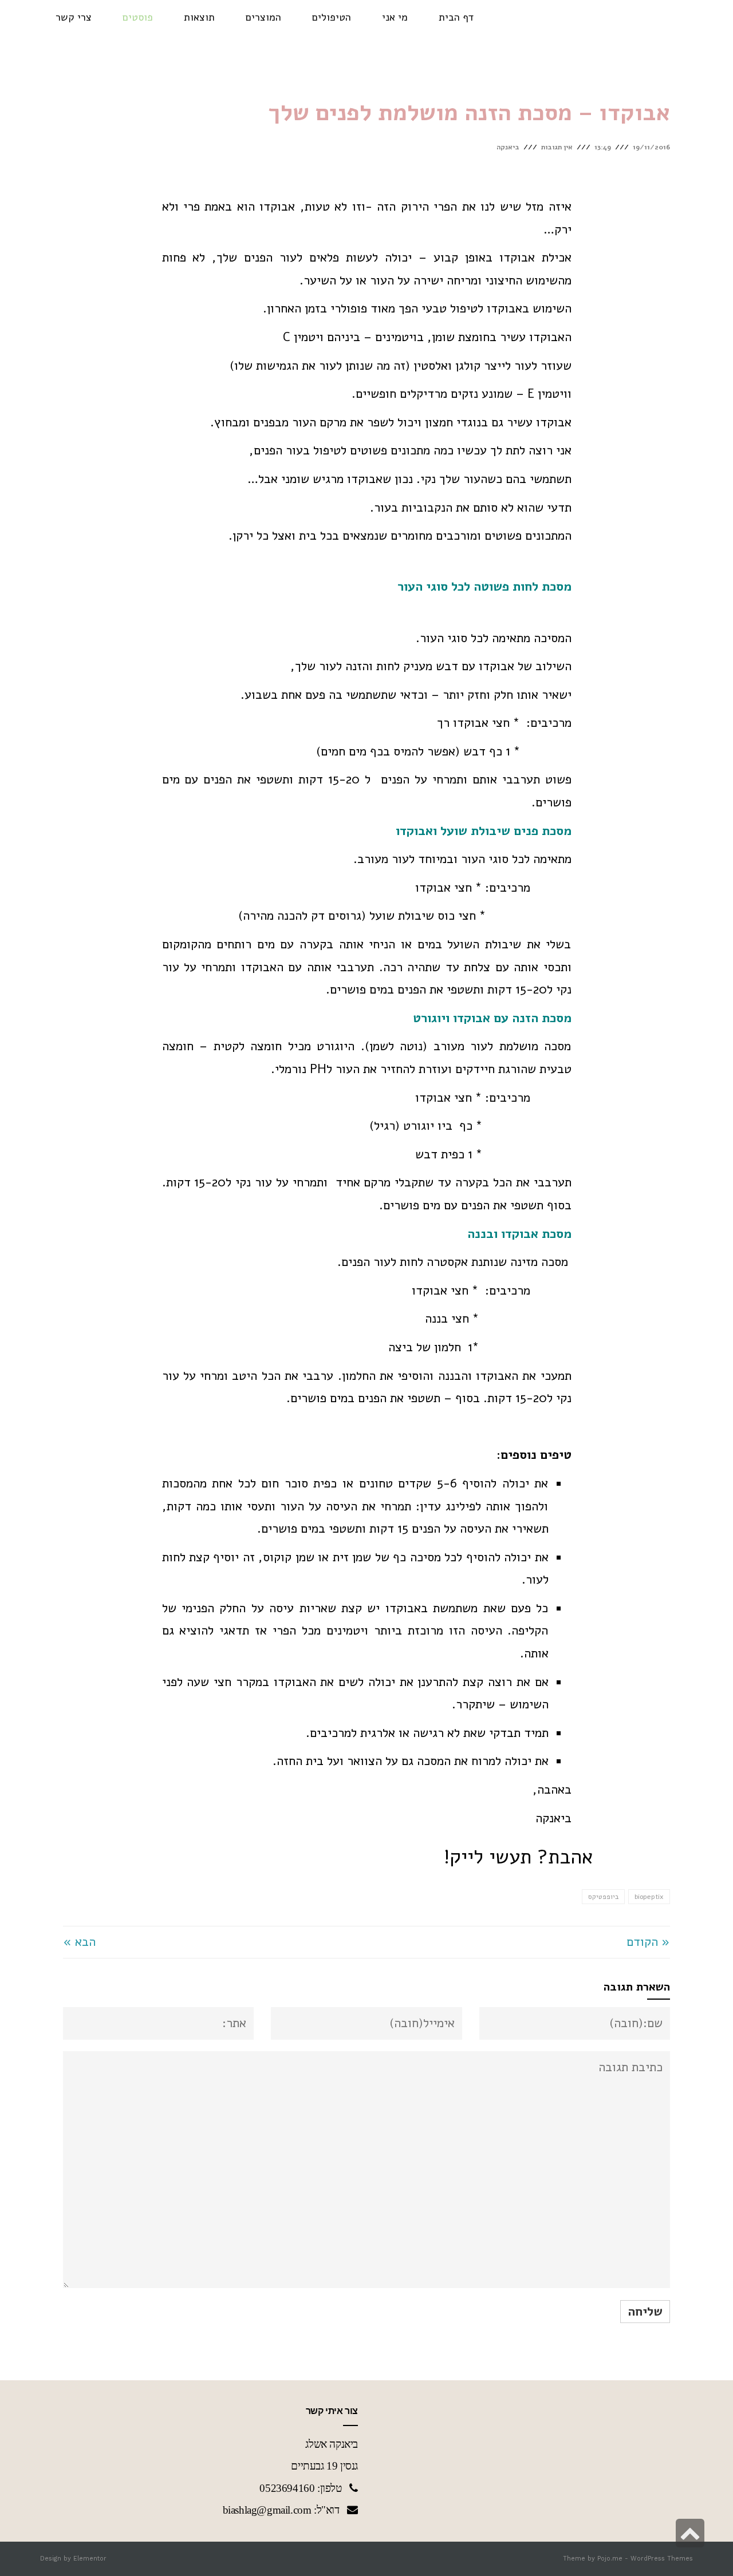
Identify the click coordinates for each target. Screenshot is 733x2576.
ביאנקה (508, 147)
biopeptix (649, 1897)
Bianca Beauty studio (667, 13)
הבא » (79, 1942)
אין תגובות (557, 147)
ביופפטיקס (603, 1897)
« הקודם (648, 1942)
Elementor (90, 2559)
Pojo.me (610, 2559)
